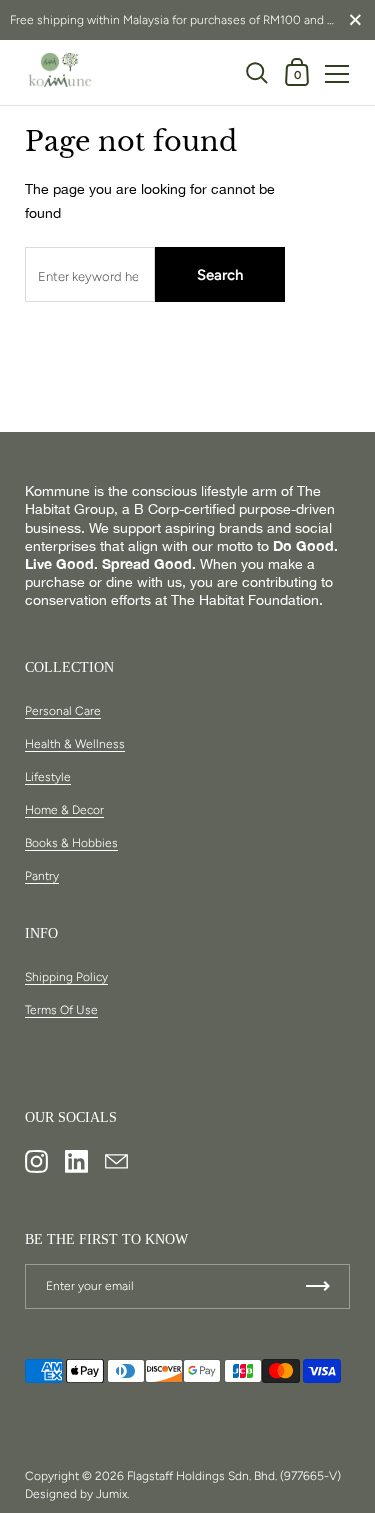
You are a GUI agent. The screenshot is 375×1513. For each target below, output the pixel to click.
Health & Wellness (75, 744)
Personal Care (63, 711)
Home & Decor (64, 810)
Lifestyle (48, 777)
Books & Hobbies (71, 843)
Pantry (42, 876)
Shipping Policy (66, 977)
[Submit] (318, 1286)
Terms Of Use (61, 1010)
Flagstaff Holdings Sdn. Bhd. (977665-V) (234, 1476)
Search (220, 275)
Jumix (111, 1494)
